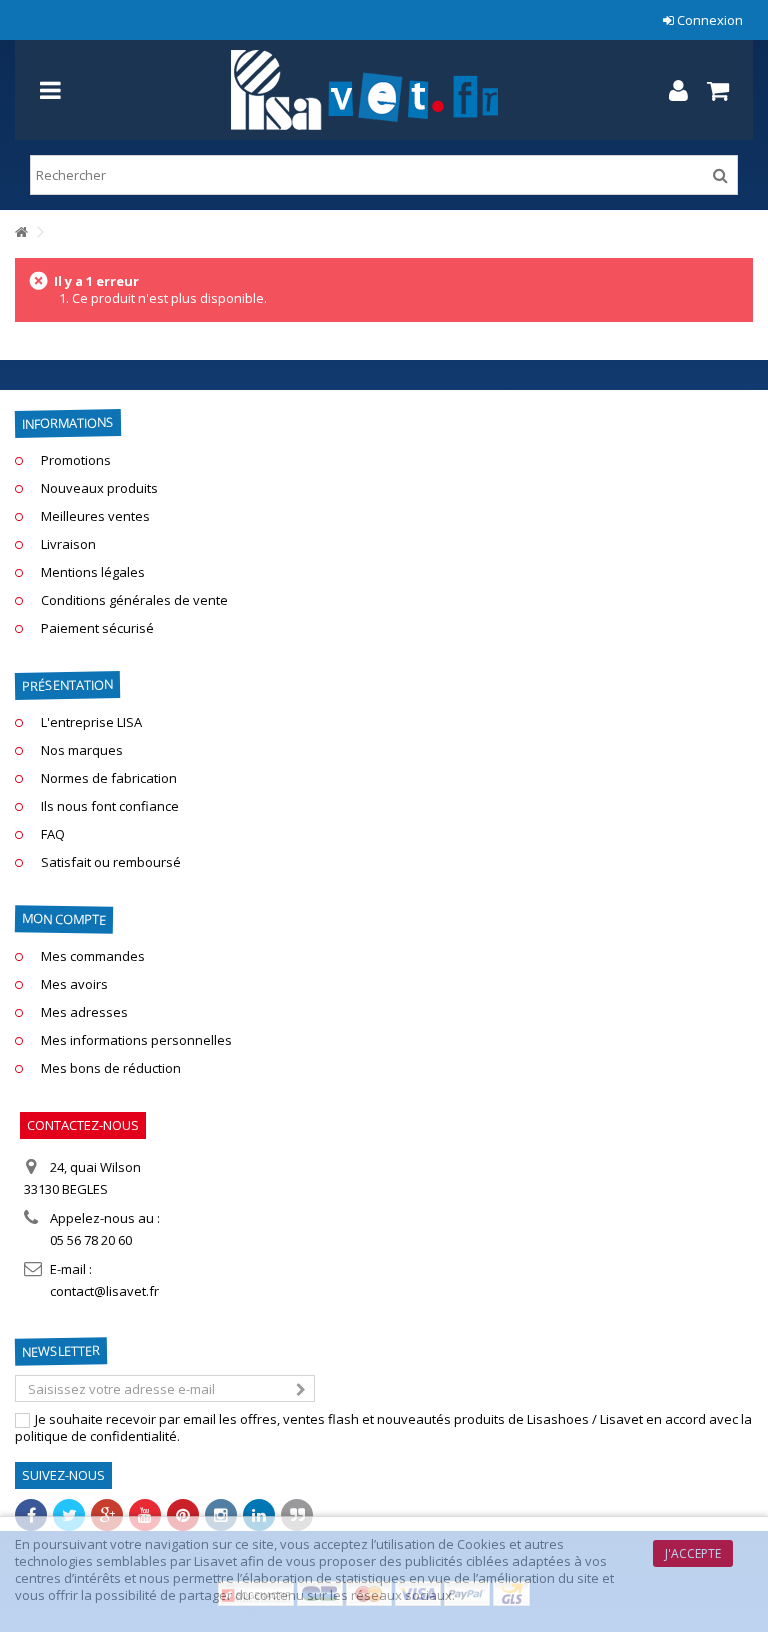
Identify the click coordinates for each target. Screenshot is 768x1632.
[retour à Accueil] (21, 232)
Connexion (708, 20)
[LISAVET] (364, 90)
